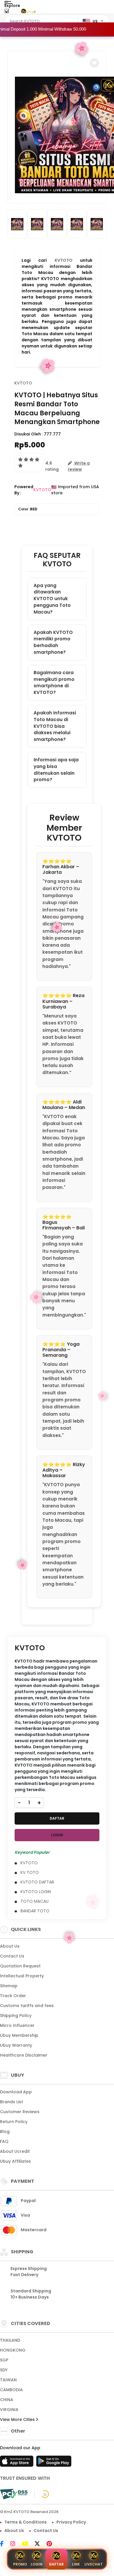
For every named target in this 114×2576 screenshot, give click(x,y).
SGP (4, 2360)
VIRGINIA (9, 2410)
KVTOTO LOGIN (36, 1892)
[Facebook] (5, 2544)
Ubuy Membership (19, 2035)
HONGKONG (13, 2350)
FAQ (4, 2141)
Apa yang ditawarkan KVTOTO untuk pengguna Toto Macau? (52, 599)
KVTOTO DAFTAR (37, 1882)
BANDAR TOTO (35, 1911)
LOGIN (57, 1835)
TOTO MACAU (34, 1901)
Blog (5, 2132)
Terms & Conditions (26, 2522)
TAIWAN (8, 2380)
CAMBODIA (11, 2390)
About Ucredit (15, 2151)
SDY (4, 2370)
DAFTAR (57, 1818)
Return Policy (14, 2122)
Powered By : (24, 490)
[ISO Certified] (42, 2494)
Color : (28, 509)
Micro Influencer (17, 2025)
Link (76, 2564)
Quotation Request (20, 1966)
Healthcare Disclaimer (24, 2055)
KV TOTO (30, 1872)
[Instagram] (16, 2544)
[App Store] (18, 2463)
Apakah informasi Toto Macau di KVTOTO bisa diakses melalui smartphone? (55, 726)
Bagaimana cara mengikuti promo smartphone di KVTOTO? (54, 682)
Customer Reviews (20, 2112)
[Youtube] (28, 2544)
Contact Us (12, 1956)
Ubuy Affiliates (15, 2161)
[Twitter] (40, 2544)
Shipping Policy (16, 2016)
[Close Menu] (7, 12)
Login (37, 2564)
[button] (94, 63)
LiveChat (94, 2564)
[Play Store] (54, 2463)
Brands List (12, 2102)
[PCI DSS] (14, 2494)
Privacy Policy (71, 2522)
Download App (16, 2092)
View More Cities (18, 2419)
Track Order (13, 1996)
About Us (10, 1946)
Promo (20, 2564)
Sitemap (9, 1986)
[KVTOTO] (29, 11)
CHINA (7, 2400)
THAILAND (10, 2340)
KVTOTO (64, 260)
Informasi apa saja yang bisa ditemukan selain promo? (56, 770)
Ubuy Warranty (16, 2045)
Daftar (56, 2564)
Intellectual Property (22, 1976)
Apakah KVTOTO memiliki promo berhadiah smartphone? (53, 642)
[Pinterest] (52, 2544)
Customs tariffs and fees (27, 2006)
